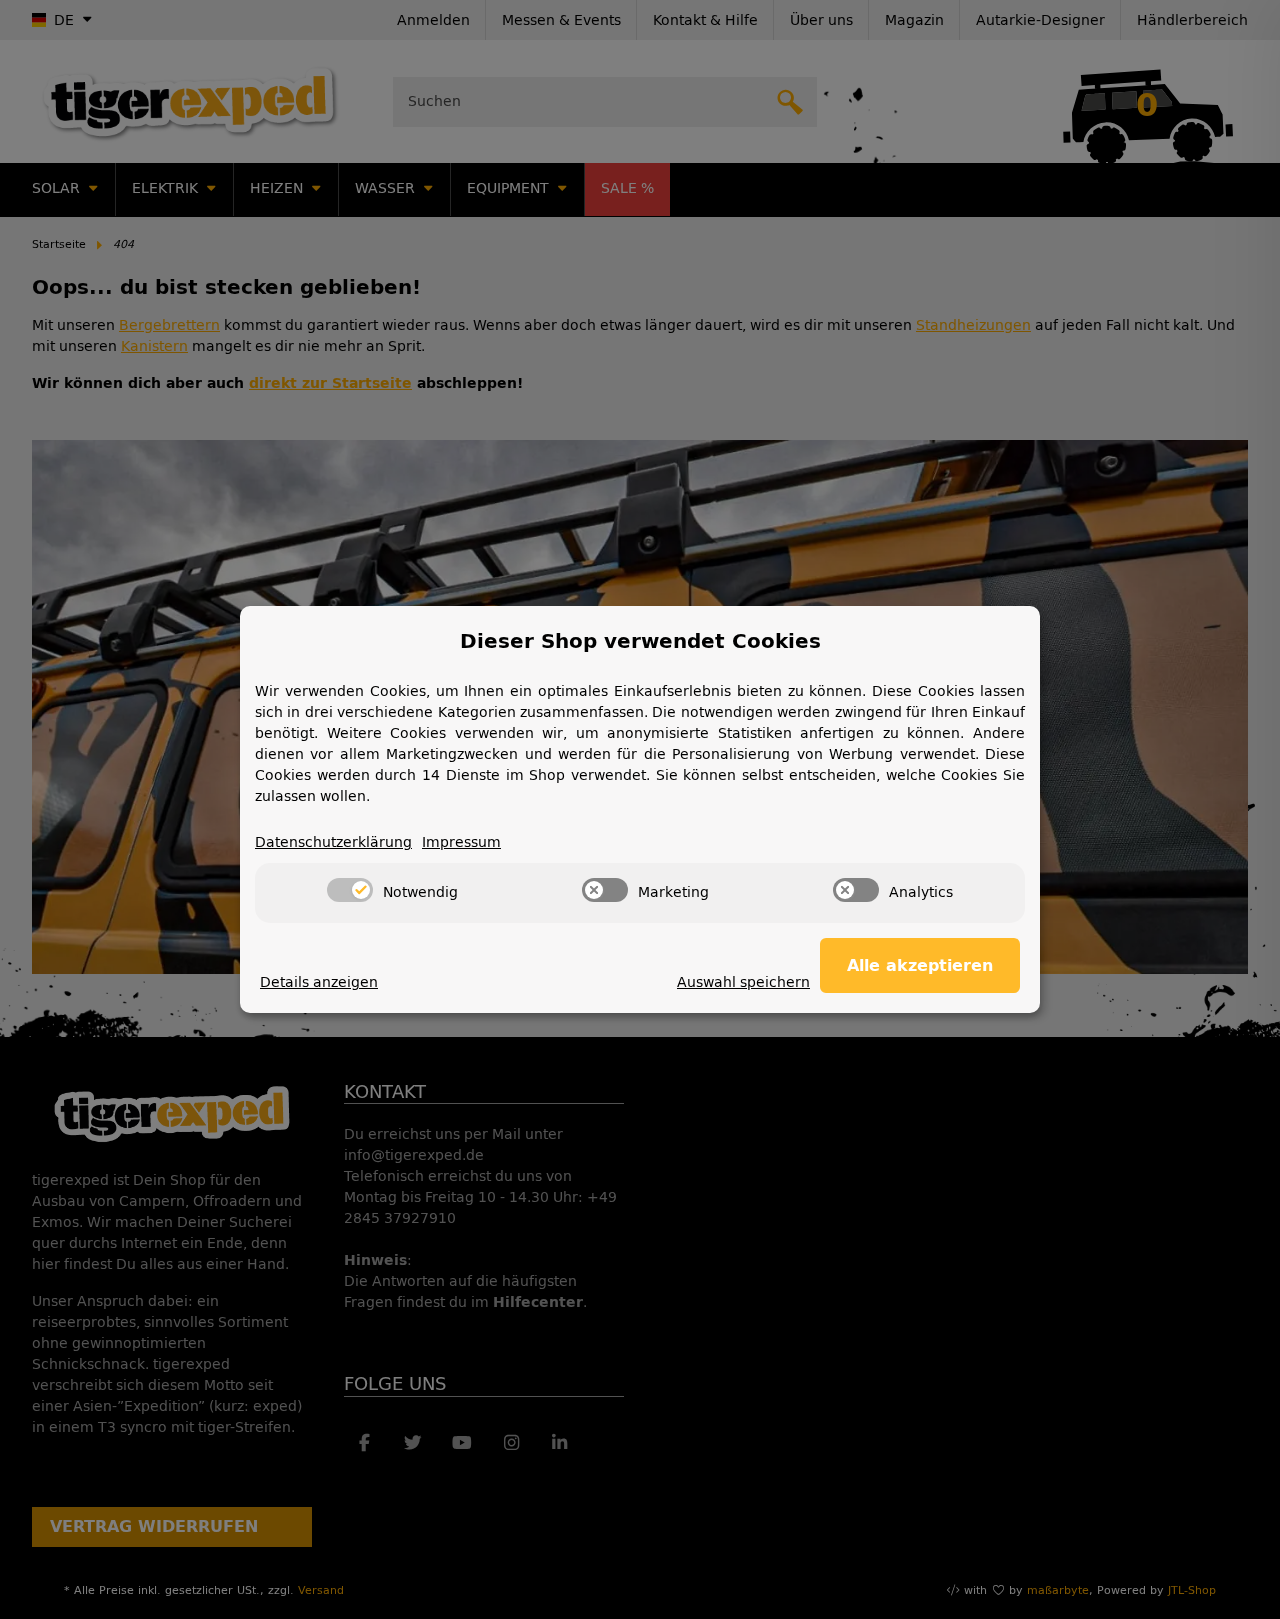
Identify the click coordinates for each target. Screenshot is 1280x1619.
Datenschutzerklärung (333, 842)
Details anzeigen (319, 982)
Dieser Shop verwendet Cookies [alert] (640, 641)
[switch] (350, 890)
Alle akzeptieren (920, 965)
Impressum (461, 842)
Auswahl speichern (743, 982)
